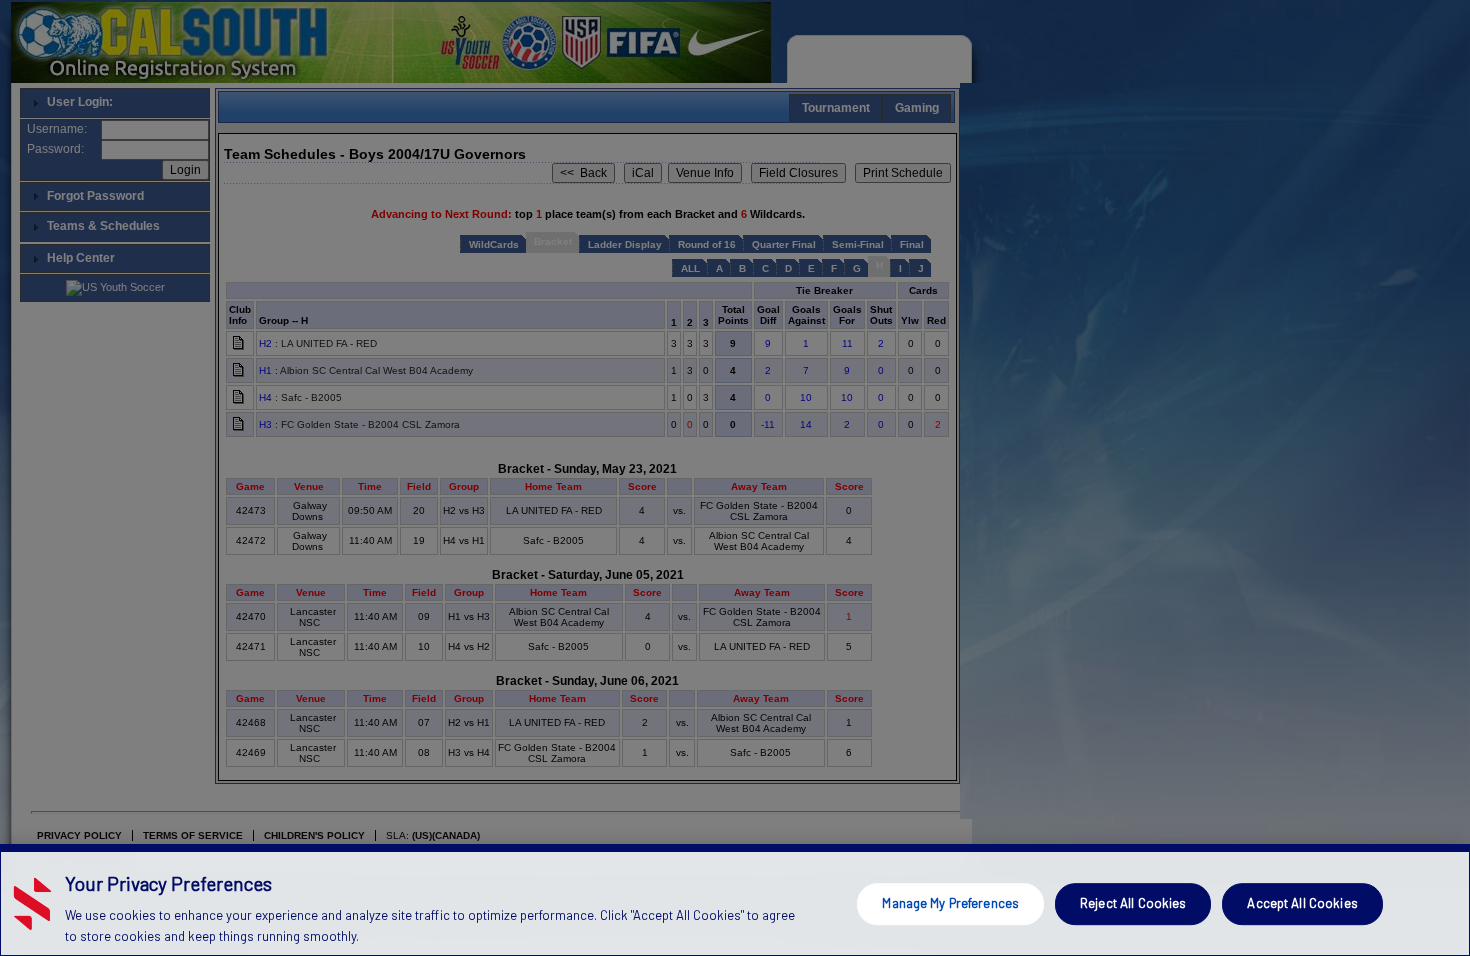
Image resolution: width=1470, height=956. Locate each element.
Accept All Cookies (1302, 903)
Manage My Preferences (950, 903)
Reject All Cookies (1133, 903)
